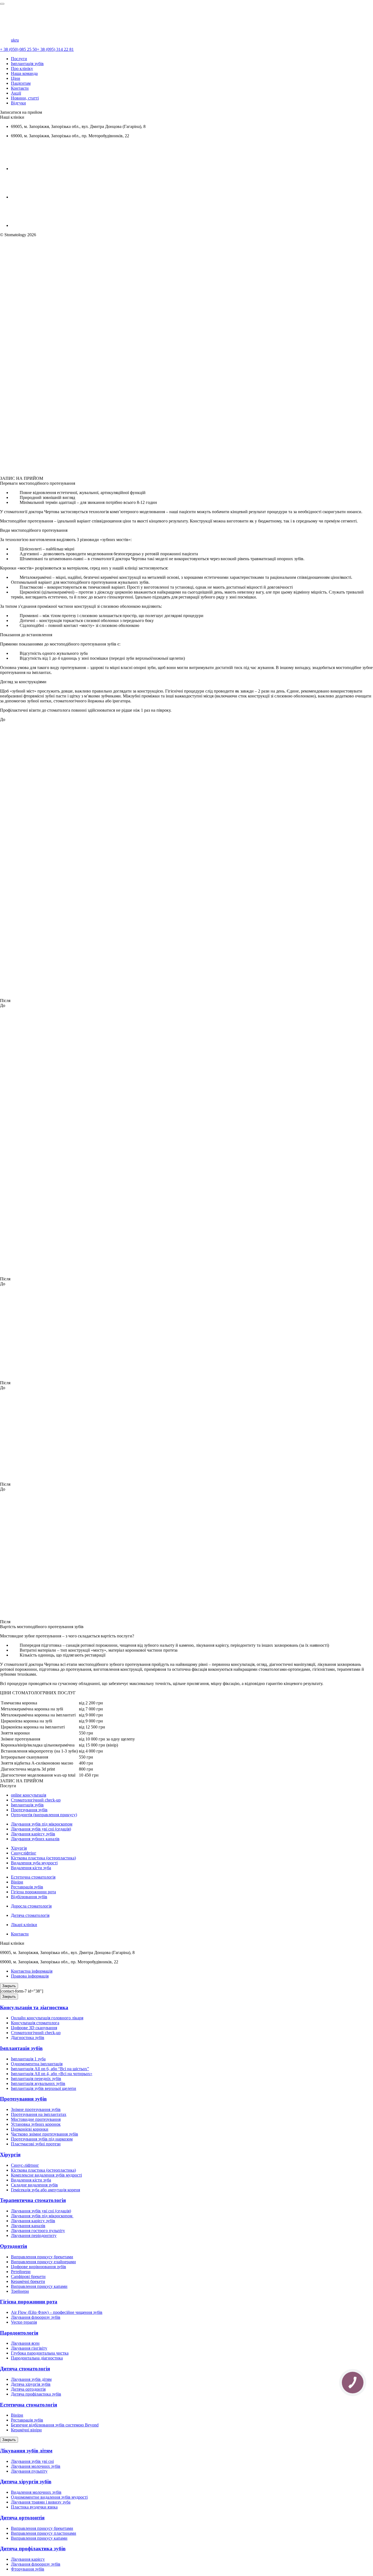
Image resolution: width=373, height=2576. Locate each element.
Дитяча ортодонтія (28, 2389)
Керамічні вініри (26, 2430)
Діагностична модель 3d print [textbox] (28, 1769)
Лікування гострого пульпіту (38, 2231)
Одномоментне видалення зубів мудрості (49, 2497)
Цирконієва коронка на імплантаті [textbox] (33, 1727)
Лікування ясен (25, 2343)
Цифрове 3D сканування (34, 2028)
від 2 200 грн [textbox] (91, 1703)
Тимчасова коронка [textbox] (19, 1703)
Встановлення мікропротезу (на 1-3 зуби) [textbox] (39, 1751)
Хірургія (19, 1848)
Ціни (16, 78)
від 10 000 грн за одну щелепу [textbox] (107, 1739)
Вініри (17, 1882)
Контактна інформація (32, 1971)
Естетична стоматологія (33, 1877)
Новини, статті (25, 98)
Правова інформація (30, 1976)
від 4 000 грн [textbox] (91, 1751)
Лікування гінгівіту (29, 2348)
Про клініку (22, 68)
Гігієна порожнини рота (33, 1892)
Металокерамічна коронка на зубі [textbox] (32, 1709)
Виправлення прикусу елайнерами (43, 2262)
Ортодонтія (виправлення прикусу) (44, 1815)
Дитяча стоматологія (30, 1915)
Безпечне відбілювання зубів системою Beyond (55, 2425)
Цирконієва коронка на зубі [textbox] (26, 1721)
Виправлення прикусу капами (39, 2286)
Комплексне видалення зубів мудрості (46, 2175)
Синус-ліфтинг (25, 2165)
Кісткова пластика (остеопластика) (43, 1858)
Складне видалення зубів (34, 2185)
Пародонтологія (19, 2333)
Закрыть (9, 1986)
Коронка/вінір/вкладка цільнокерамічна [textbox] (38, 1745)
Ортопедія (10, 249)
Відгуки (18, 103)
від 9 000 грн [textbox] (91, 1715)
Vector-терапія (24, 2322)
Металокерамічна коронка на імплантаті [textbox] (38, 1715)
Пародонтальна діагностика (37, 2358)
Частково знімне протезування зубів (45, 2134)
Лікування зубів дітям (31, 2379)
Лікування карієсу (28, 2559)
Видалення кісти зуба (31, 1868)
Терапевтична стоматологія (33, 2200)
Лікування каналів (28, 2226)
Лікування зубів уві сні (32, 2461)
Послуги (19, 59)
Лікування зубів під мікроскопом (42, 1824)
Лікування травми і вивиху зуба (41, 2502)
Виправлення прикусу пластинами (44, 2533)
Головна (8, 240)
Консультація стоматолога (35, 2023)
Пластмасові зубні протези (36, 2144)
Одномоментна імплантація (37, 2064)
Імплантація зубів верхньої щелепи (44, 2088)
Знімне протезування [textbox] (20, 1739)
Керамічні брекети (28, 2281)
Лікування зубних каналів (35, 1839)
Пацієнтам (21, 83)
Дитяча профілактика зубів (36, 2394)
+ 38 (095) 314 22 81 (55, 49)
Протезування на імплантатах (39, 2114)
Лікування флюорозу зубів (36, 2317)
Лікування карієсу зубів (33, 1834)
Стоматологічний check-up (36, 1800)
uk (13, 40)
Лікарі (16, 459)
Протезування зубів (29, 1810)
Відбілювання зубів (29, 1897)
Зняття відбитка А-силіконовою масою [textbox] (37, 1763)
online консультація (29, 1795)
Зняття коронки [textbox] (15, 1733)
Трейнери (20, 2291)
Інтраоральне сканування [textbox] (24, 1757)
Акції (16, 93)
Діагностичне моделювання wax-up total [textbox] (38, 1775)
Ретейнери (21, 2272)
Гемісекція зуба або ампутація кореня (45, 2190)
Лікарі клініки (24, 1925)
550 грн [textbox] (86, 1733)
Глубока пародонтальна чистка (40, 2353)
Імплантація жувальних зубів (38, 2083)
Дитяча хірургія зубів (31, 2384)
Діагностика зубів (28, 2038)
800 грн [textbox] (86, 1769)
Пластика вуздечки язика (34, 2507)
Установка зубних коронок (36, 2124)
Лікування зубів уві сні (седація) (41, 1829)
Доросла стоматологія (31, 1906)
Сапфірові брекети (28, 2276)
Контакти (20, 88)
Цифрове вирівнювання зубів (39, 2267)
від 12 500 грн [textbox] (92, 1727)
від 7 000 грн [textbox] (91, 1709)
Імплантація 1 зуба (28, 2059)
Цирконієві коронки (30, 2129)
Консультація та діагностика (34, 2007)
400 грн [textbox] (86, 1763)
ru (17, 40)
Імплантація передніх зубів (36, 2079)
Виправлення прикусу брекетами (42, 2257)
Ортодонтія (14, 2246)
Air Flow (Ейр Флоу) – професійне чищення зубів (57, 2312)
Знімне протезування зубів (36, 2109)
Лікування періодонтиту (34, 2235)
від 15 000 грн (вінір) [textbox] (98, 1745)
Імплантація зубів (27, 64)
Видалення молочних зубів (36, 2492)
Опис (5, 459)
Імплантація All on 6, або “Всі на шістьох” (50, 2069)
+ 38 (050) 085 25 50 (18, 49)
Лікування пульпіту (29, 2471)
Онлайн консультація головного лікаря (47, 2018)
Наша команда (24, 73)
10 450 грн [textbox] (89, 1775)
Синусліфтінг (24, 1853)
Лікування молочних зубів (36, 2466)
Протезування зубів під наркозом (42, 2139)
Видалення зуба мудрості (34, 1863)
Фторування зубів (28, 2569)
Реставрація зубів (27, 1887)
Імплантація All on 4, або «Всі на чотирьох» (52, 2074)
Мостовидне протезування (36, 2119)
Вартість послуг (13, 471)
